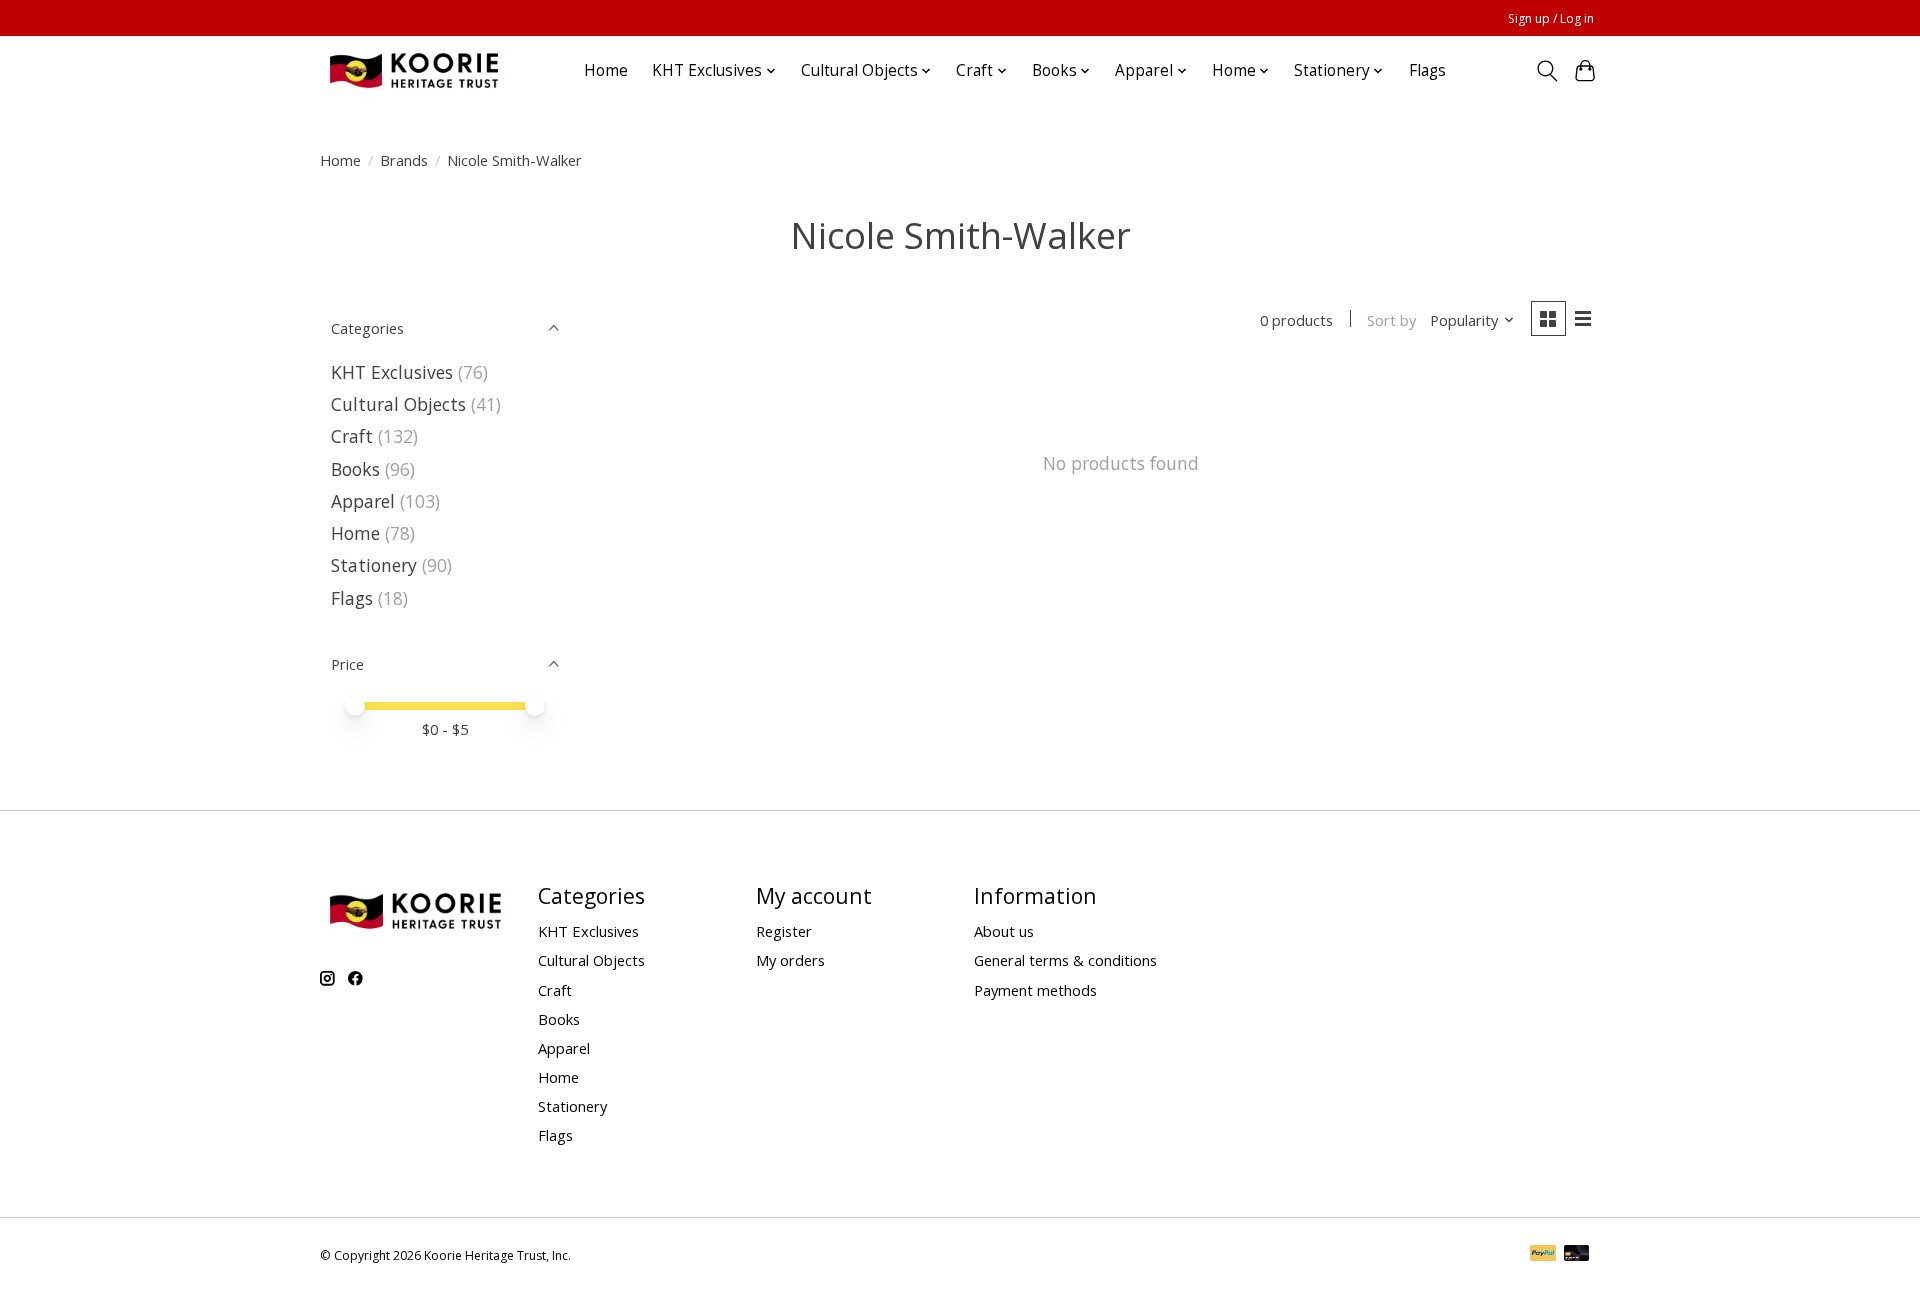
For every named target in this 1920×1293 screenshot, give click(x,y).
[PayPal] (1543, 1255)
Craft (352, 436)
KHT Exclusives (392, 372)
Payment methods (1035, 990)
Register (784, 931)
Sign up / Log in (1551, 18)
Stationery (374, 565)
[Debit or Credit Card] (1577, 1255)
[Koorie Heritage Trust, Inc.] (413, 70)
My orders (790, 960)
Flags (1427, 70)
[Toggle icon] (1546, 71)
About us (1004, 931)
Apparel (363, 501)
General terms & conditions (1065, 960)
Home (606, 70)
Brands (404, 160)
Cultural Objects (398, 404)
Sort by (1391, 320)
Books (355, 469)
